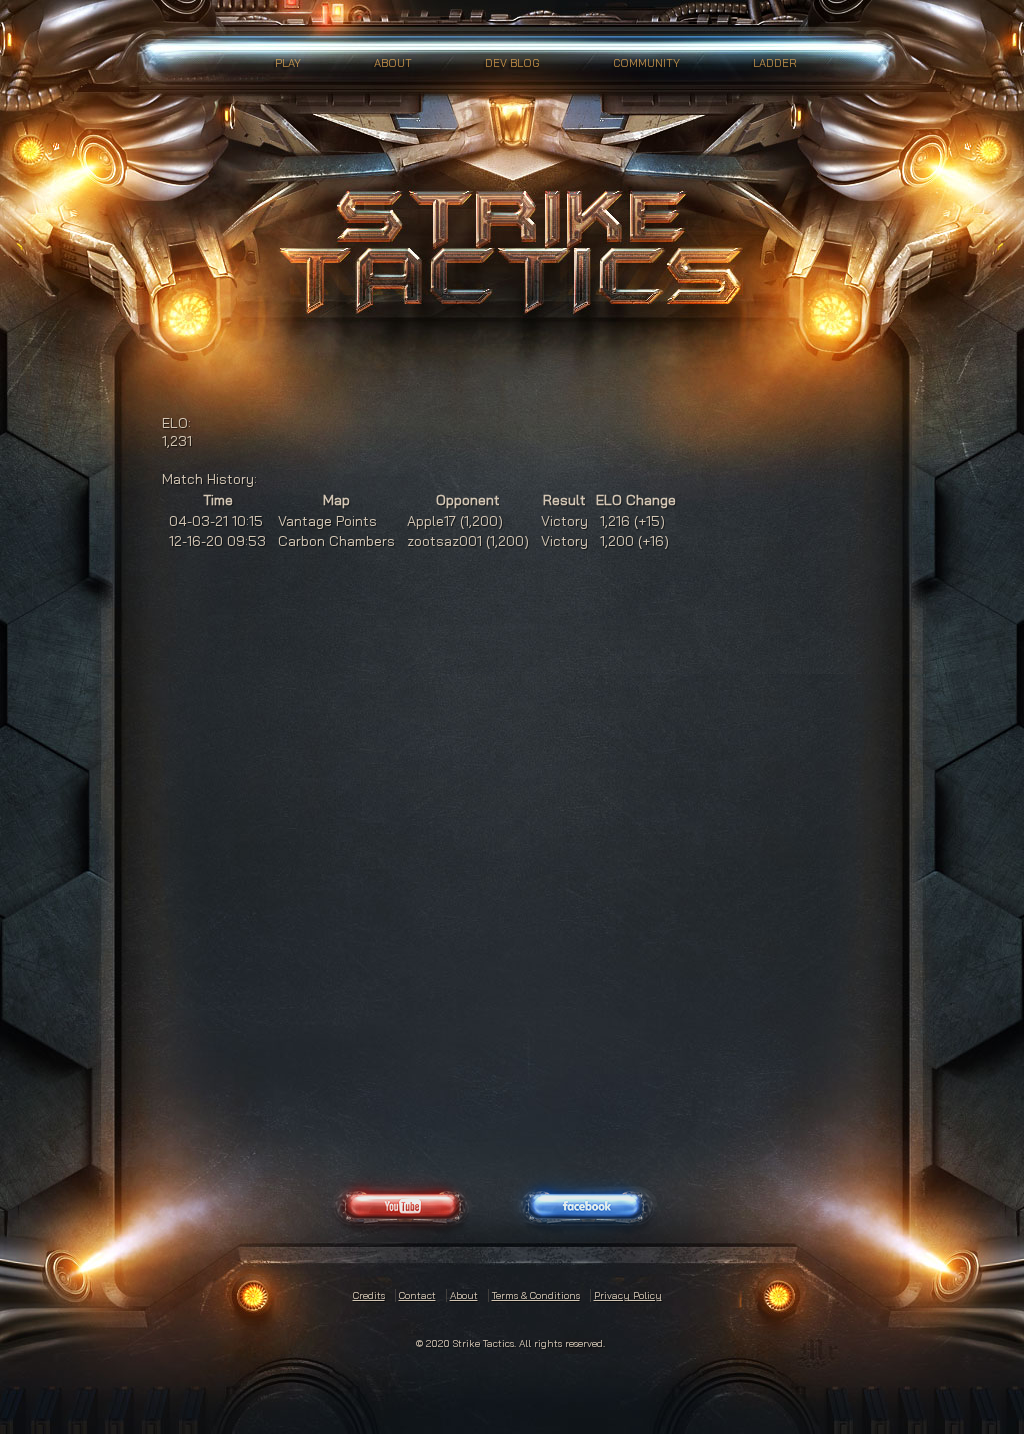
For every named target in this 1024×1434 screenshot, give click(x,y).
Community (646, 63)
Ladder (775, 63)
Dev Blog (512, 63)
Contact (417, 1295)
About (393, 63)
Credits (369, 1295)
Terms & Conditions (536, 1295)
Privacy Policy (628, 1295)
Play (288, 63)
